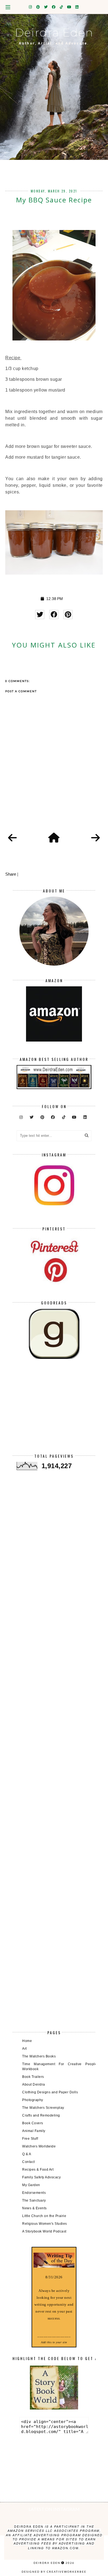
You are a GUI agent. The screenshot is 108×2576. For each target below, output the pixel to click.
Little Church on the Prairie (44, 2216)
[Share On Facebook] (54, 615)
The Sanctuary (34, 2200)
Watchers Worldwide (39, 2146)
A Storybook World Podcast (44, 2231)
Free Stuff (30, 2139)
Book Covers (33, 2123)
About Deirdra (34, 2084)
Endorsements (34, 2193)
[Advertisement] (54, 1410)
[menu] (8, 7)
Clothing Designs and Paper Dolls (50, 2092)
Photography (33, 2100)
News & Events (34, 2208)
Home (27, 2041)
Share (11, 874)
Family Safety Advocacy (41, 2177)
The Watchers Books (39, 2056)
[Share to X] (40, 615)
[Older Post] (96, 838)
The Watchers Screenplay (43, 2108)
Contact (29, 2162)
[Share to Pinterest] (68, 615)
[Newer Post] (12, 838)
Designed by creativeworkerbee (54, 2572)
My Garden (31, 2185)
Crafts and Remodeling (41, 2115)
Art (25, 2049)
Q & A (27, 2154)
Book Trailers (33, 2077)
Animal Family (34, 2131)
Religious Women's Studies (45, 2224)
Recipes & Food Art (38, 2170)
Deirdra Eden (54, 32)
